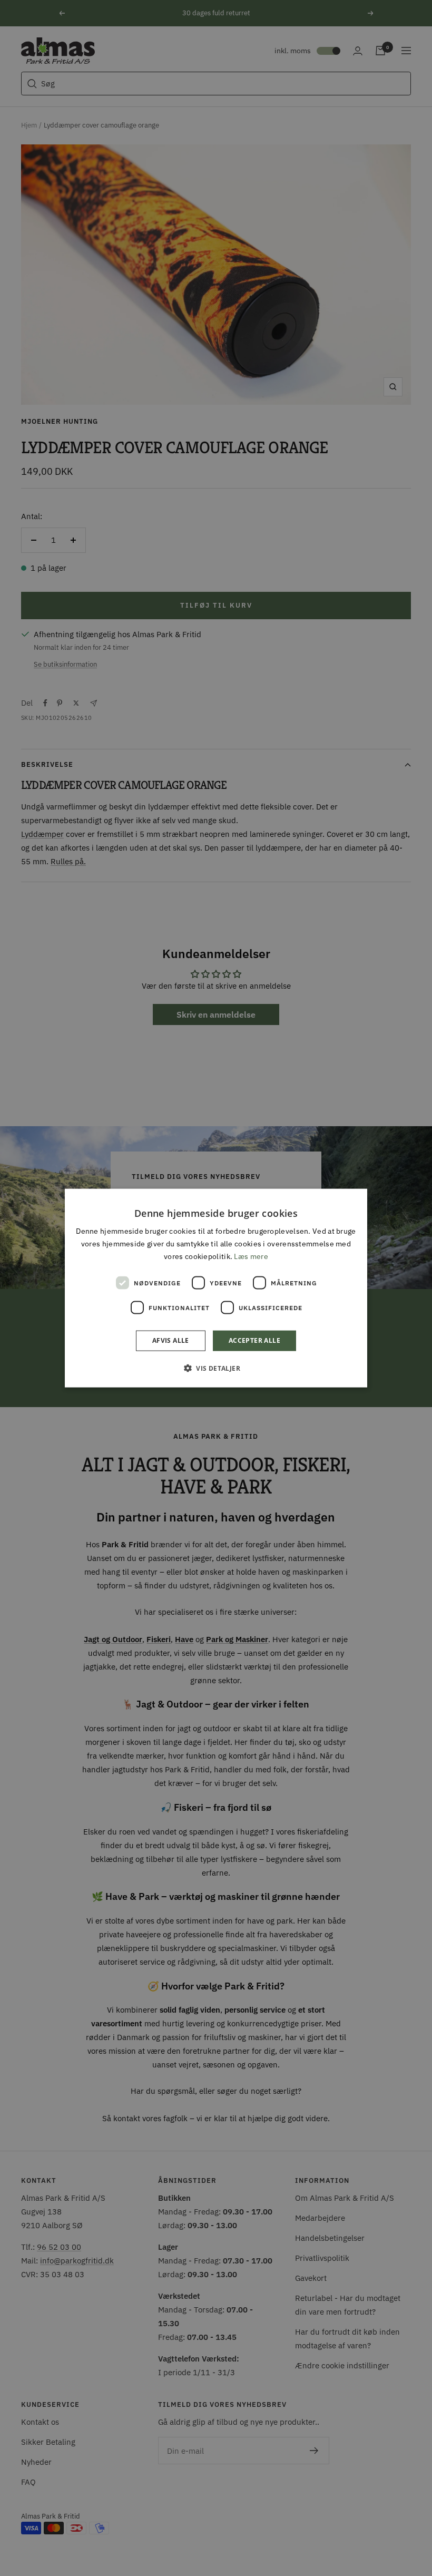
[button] (216, 1368)
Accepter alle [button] (254, 1340)
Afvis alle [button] (171, 1340)
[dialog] (216, 1288)
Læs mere (251, 1256)
